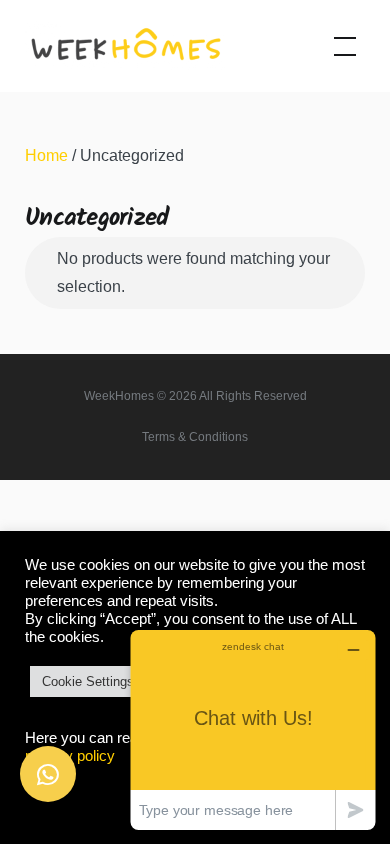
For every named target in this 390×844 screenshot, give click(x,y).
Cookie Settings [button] (88, 681)
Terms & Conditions (195, 437)
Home (46, 155)
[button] (48, 774)
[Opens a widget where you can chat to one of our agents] (253, 729)
